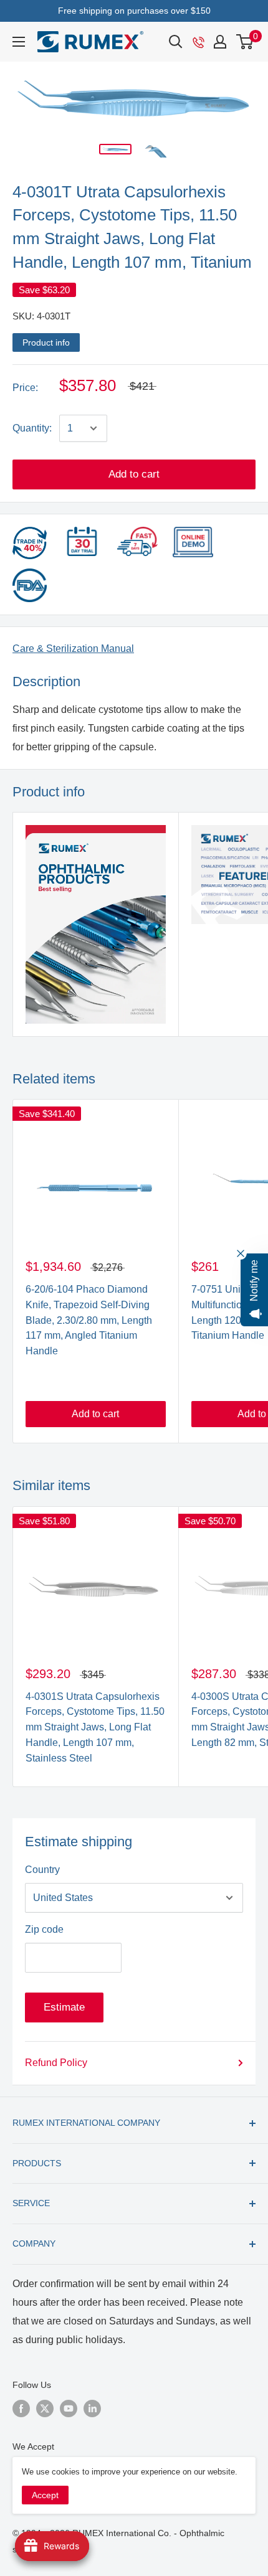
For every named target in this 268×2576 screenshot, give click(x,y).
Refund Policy (56, 2063)
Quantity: (32, 428)
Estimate (64, 2007)
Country (42, 1870)
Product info (46, 342)
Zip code (44, 1929)
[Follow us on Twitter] (45, 2409)
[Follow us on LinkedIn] (92, 2409)
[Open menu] (19, 42)
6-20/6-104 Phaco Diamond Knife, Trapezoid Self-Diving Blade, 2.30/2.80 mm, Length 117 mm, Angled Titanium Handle (89, 1320)
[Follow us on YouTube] (69, 2409)
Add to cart (134, 474)
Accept (45, 2495)
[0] (245, 42)
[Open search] (176, 42)
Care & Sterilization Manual (73, 649)
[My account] (220, 42)
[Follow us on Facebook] (21, 2409)
